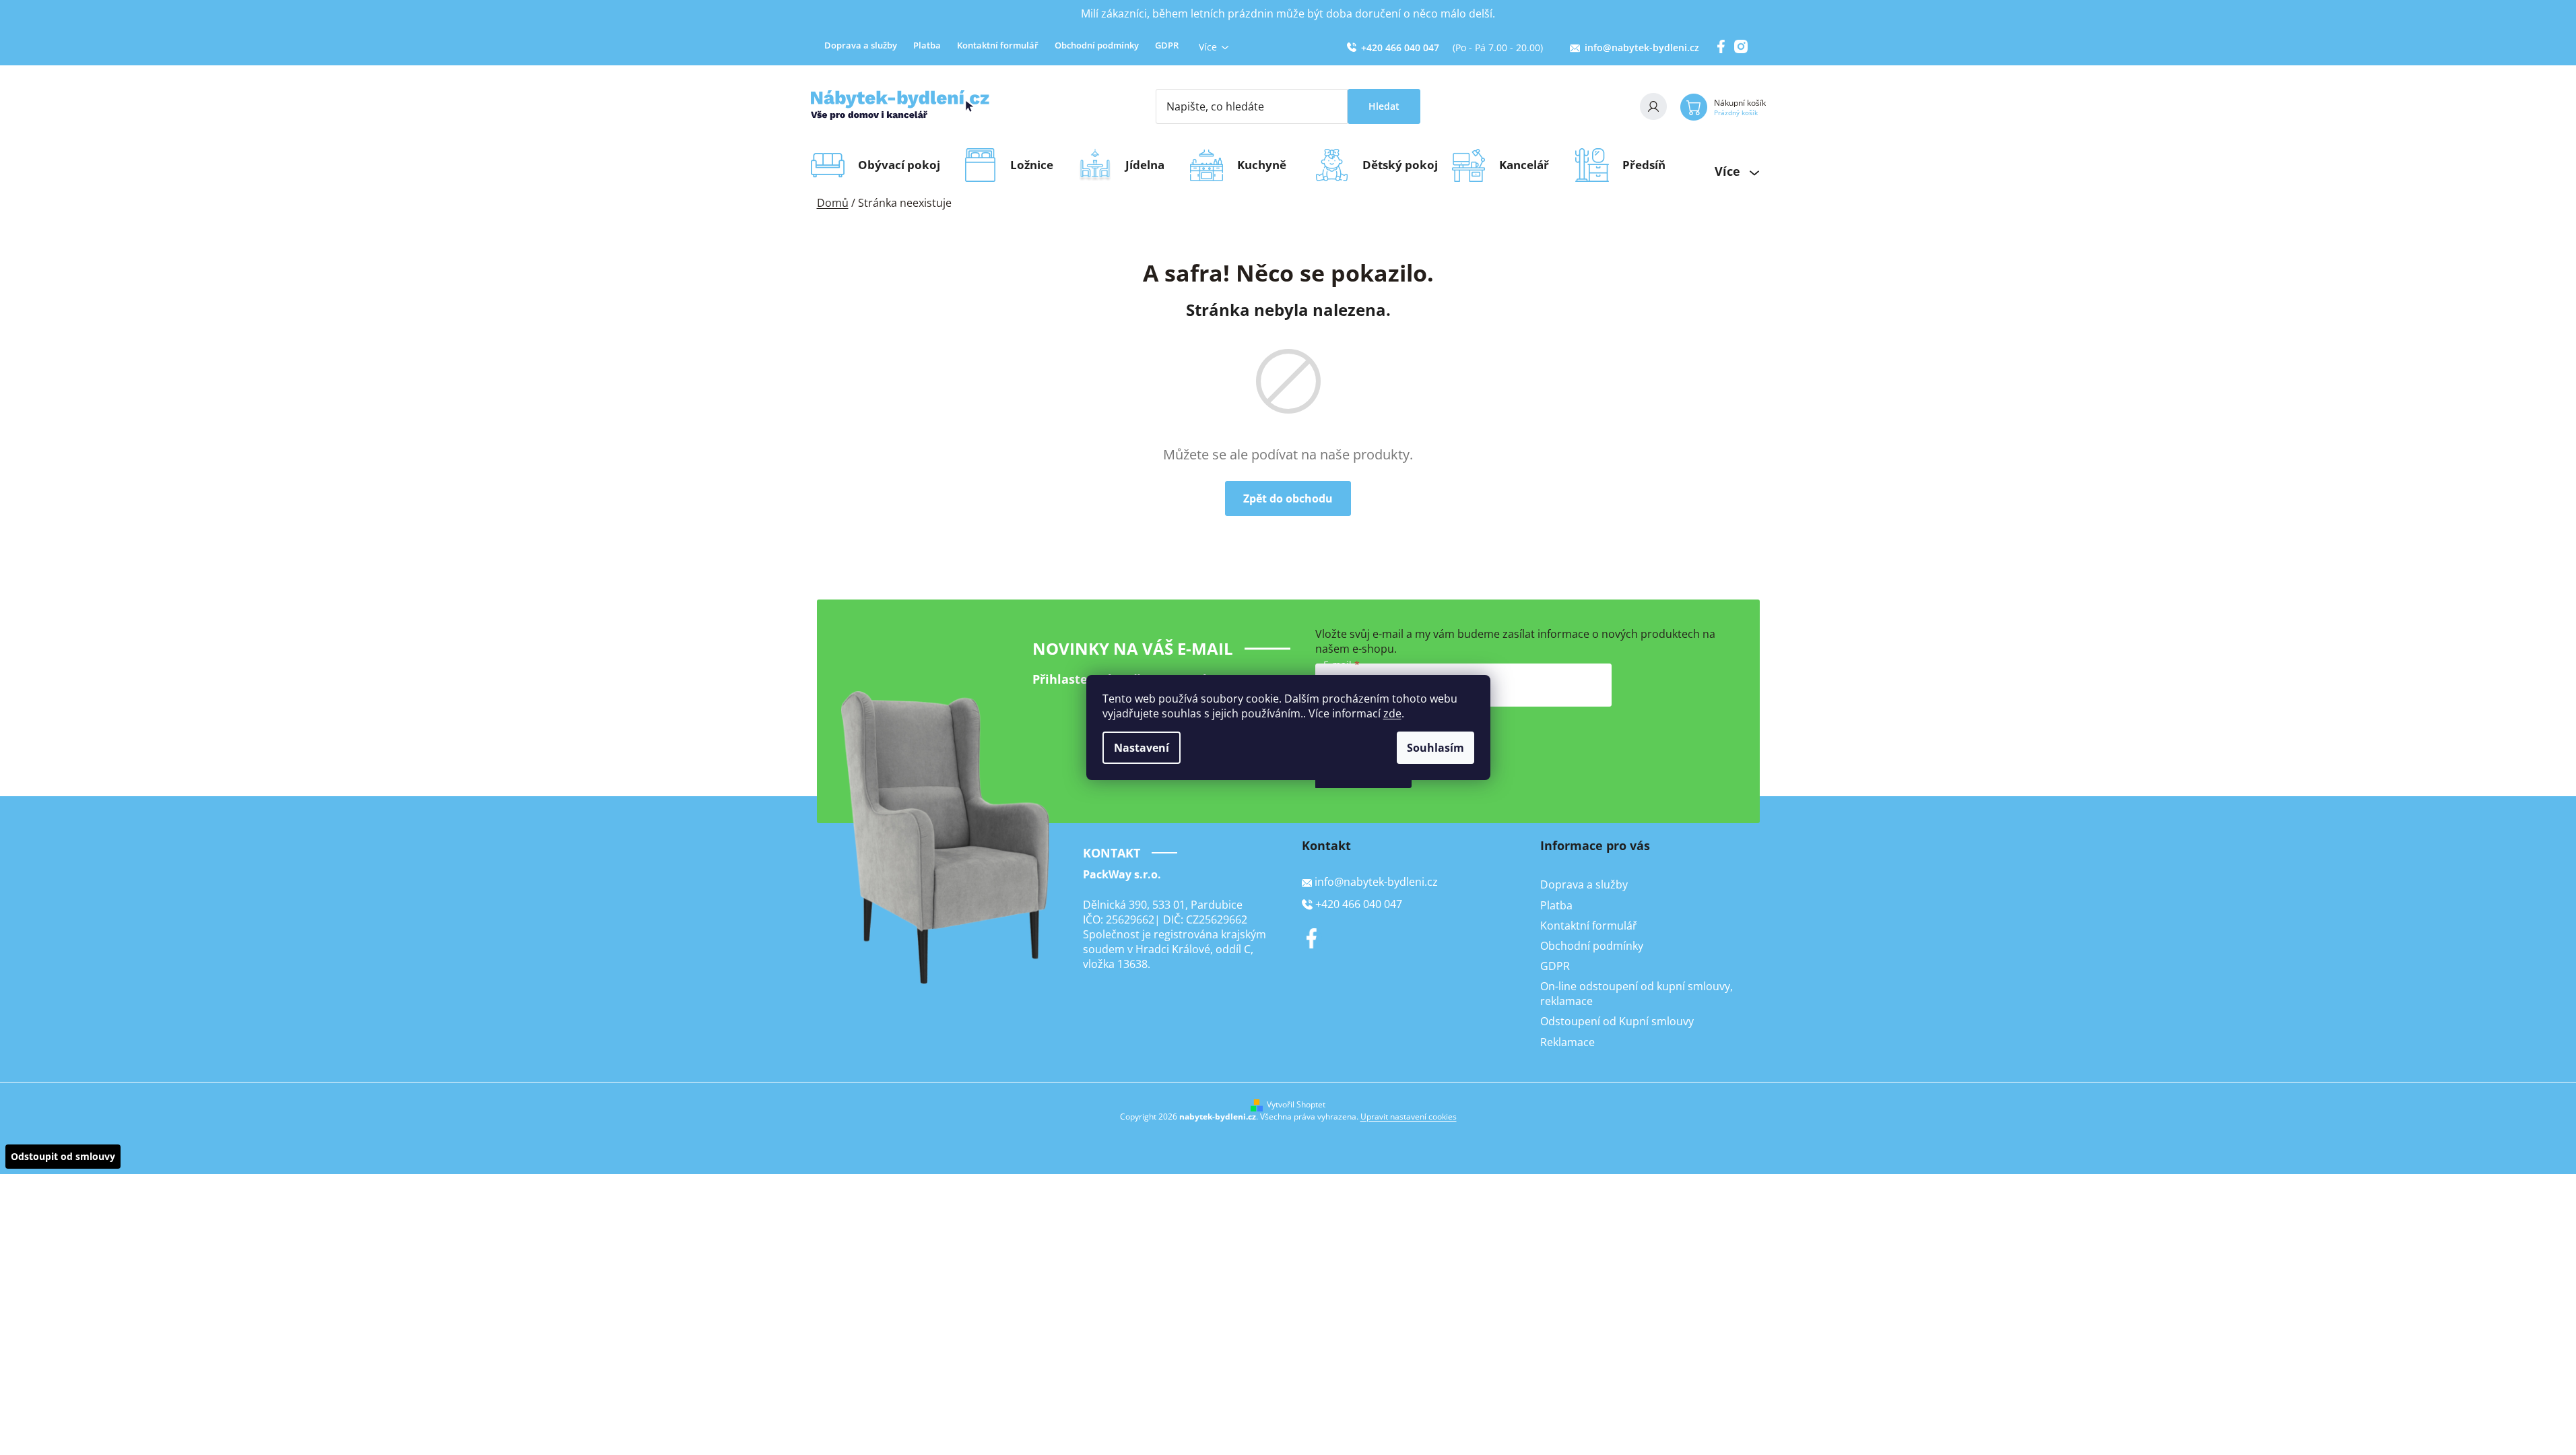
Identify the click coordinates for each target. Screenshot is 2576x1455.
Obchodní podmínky (1097, 45)
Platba (927, 45)
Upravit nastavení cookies (1409, 1117)
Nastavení (1142, 748)
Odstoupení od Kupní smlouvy (1617, 1021)
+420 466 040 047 (1400, 47)
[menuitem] (903, 165)
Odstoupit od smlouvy (63, 1156)
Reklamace (1567, 1042)
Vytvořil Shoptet (1296, 1105)
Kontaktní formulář (998, 45)
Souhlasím (1435, 748)
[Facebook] (1312, 938)
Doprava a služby (861, 45)
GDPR (1167, 45)
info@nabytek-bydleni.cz (1642, 47)
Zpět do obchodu (1288, 498)
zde (1392, 713)
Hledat (1384, 106)
